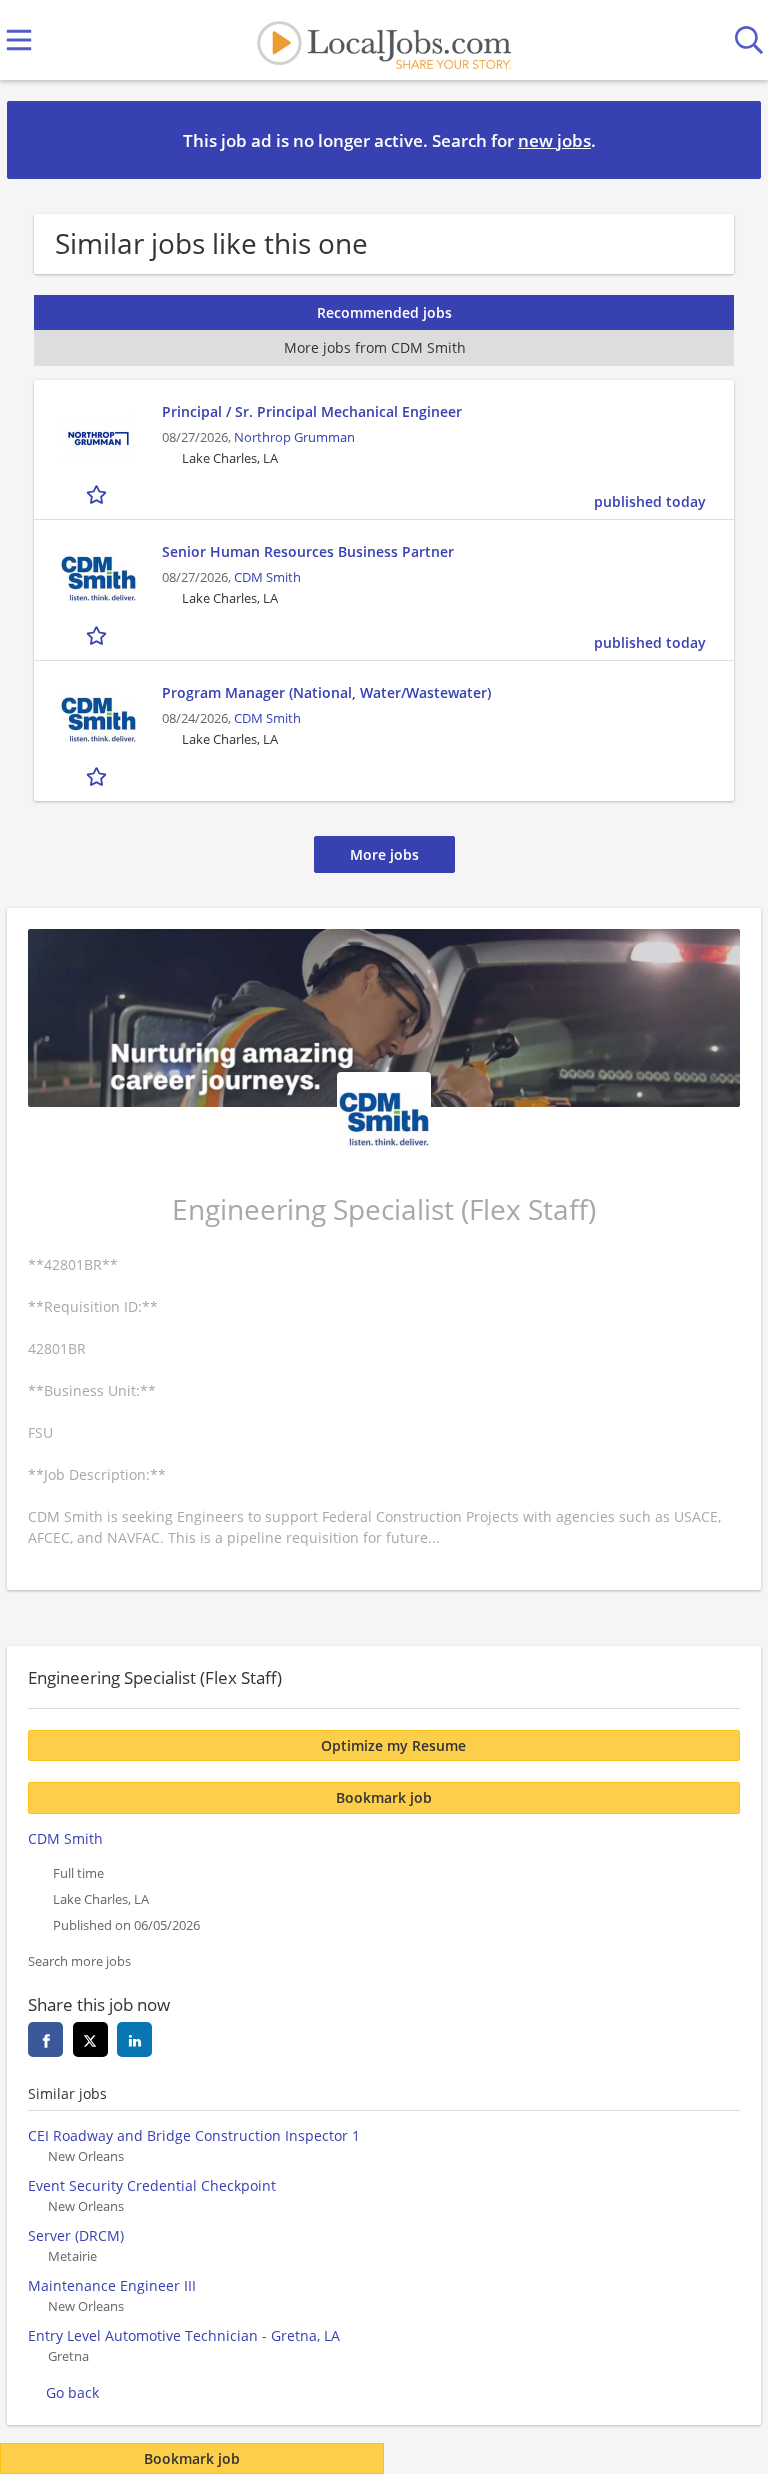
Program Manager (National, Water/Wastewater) (326, 692)
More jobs (384, 854)
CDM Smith (267, 577)
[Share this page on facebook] (45, 2039)
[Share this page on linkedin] (134, 2039)
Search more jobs (79, 1961)
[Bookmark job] (98, 494)
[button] (730, 139)
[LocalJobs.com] (384, 40)
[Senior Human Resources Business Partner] (98, 578)
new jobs (554, 140)
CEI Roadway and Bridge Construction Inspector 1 (194, 2135)
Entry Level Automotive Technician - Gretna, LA (184, 2335)
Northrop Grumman (294, 437)
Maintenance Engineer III (112, 2285)
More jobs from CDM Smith (375, 347)
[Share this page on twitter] (90, 2039)
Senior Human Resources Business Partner (308, 551)
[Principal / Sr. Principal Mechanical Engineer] (98, 438)
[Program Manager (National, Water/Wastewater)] (98, 719)
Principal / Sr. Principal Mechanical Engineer (312, 411)
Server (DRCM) (76, 2235)
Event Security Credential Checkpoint (152, 2185)
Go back (72, 2392)
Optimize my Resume (393, 1745)
